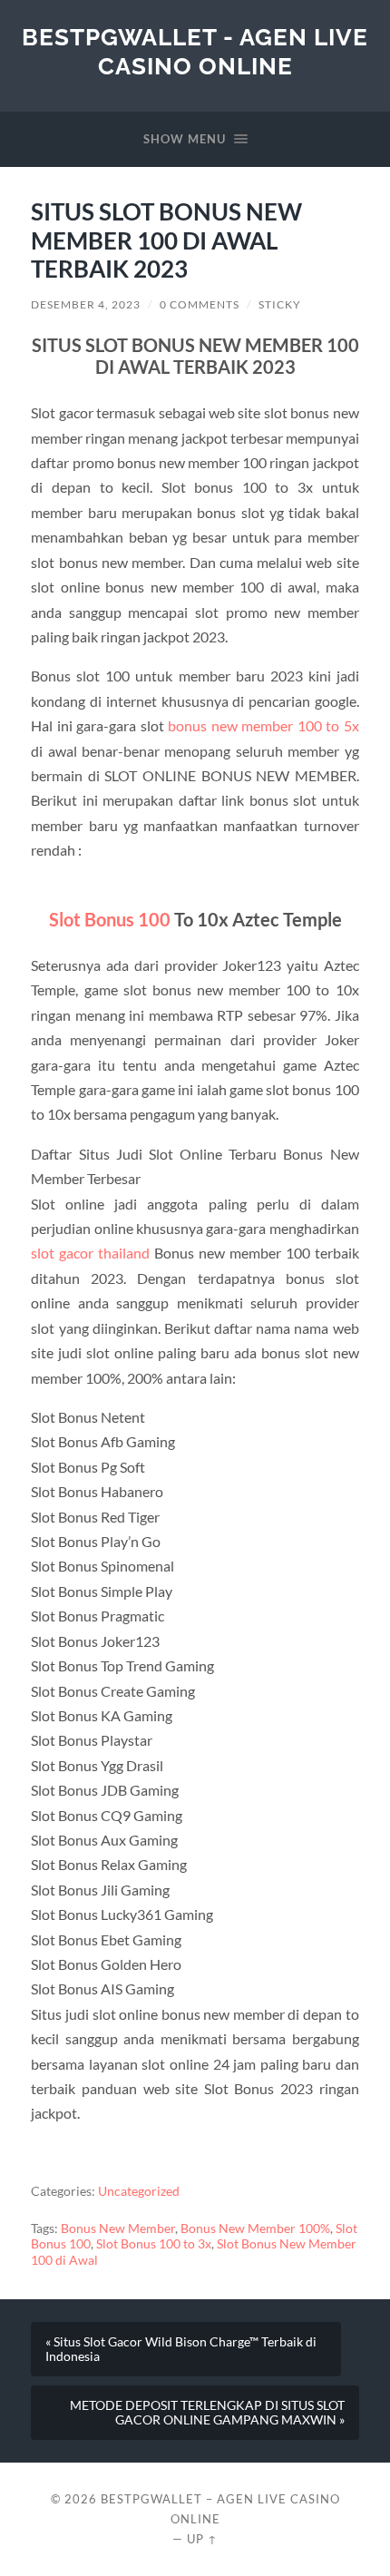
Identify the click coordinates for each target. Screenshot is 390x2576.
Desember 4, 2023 (86, 304)
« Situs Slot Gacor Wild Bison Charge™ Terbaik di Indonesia (181, 2349)
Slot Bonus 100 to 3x (154, 2244)
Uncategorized (139, 2191)
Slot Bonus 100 (110, 919)
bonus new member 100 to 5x (263, 725)
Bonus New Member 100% (255, 2228)
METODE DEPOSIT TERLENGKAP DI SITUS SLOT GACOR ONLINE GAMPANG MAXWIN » (207, 2413)
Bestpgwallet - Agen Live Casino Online (195, 51)
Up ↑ (202, 2539)
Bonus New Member (118, 2228)
